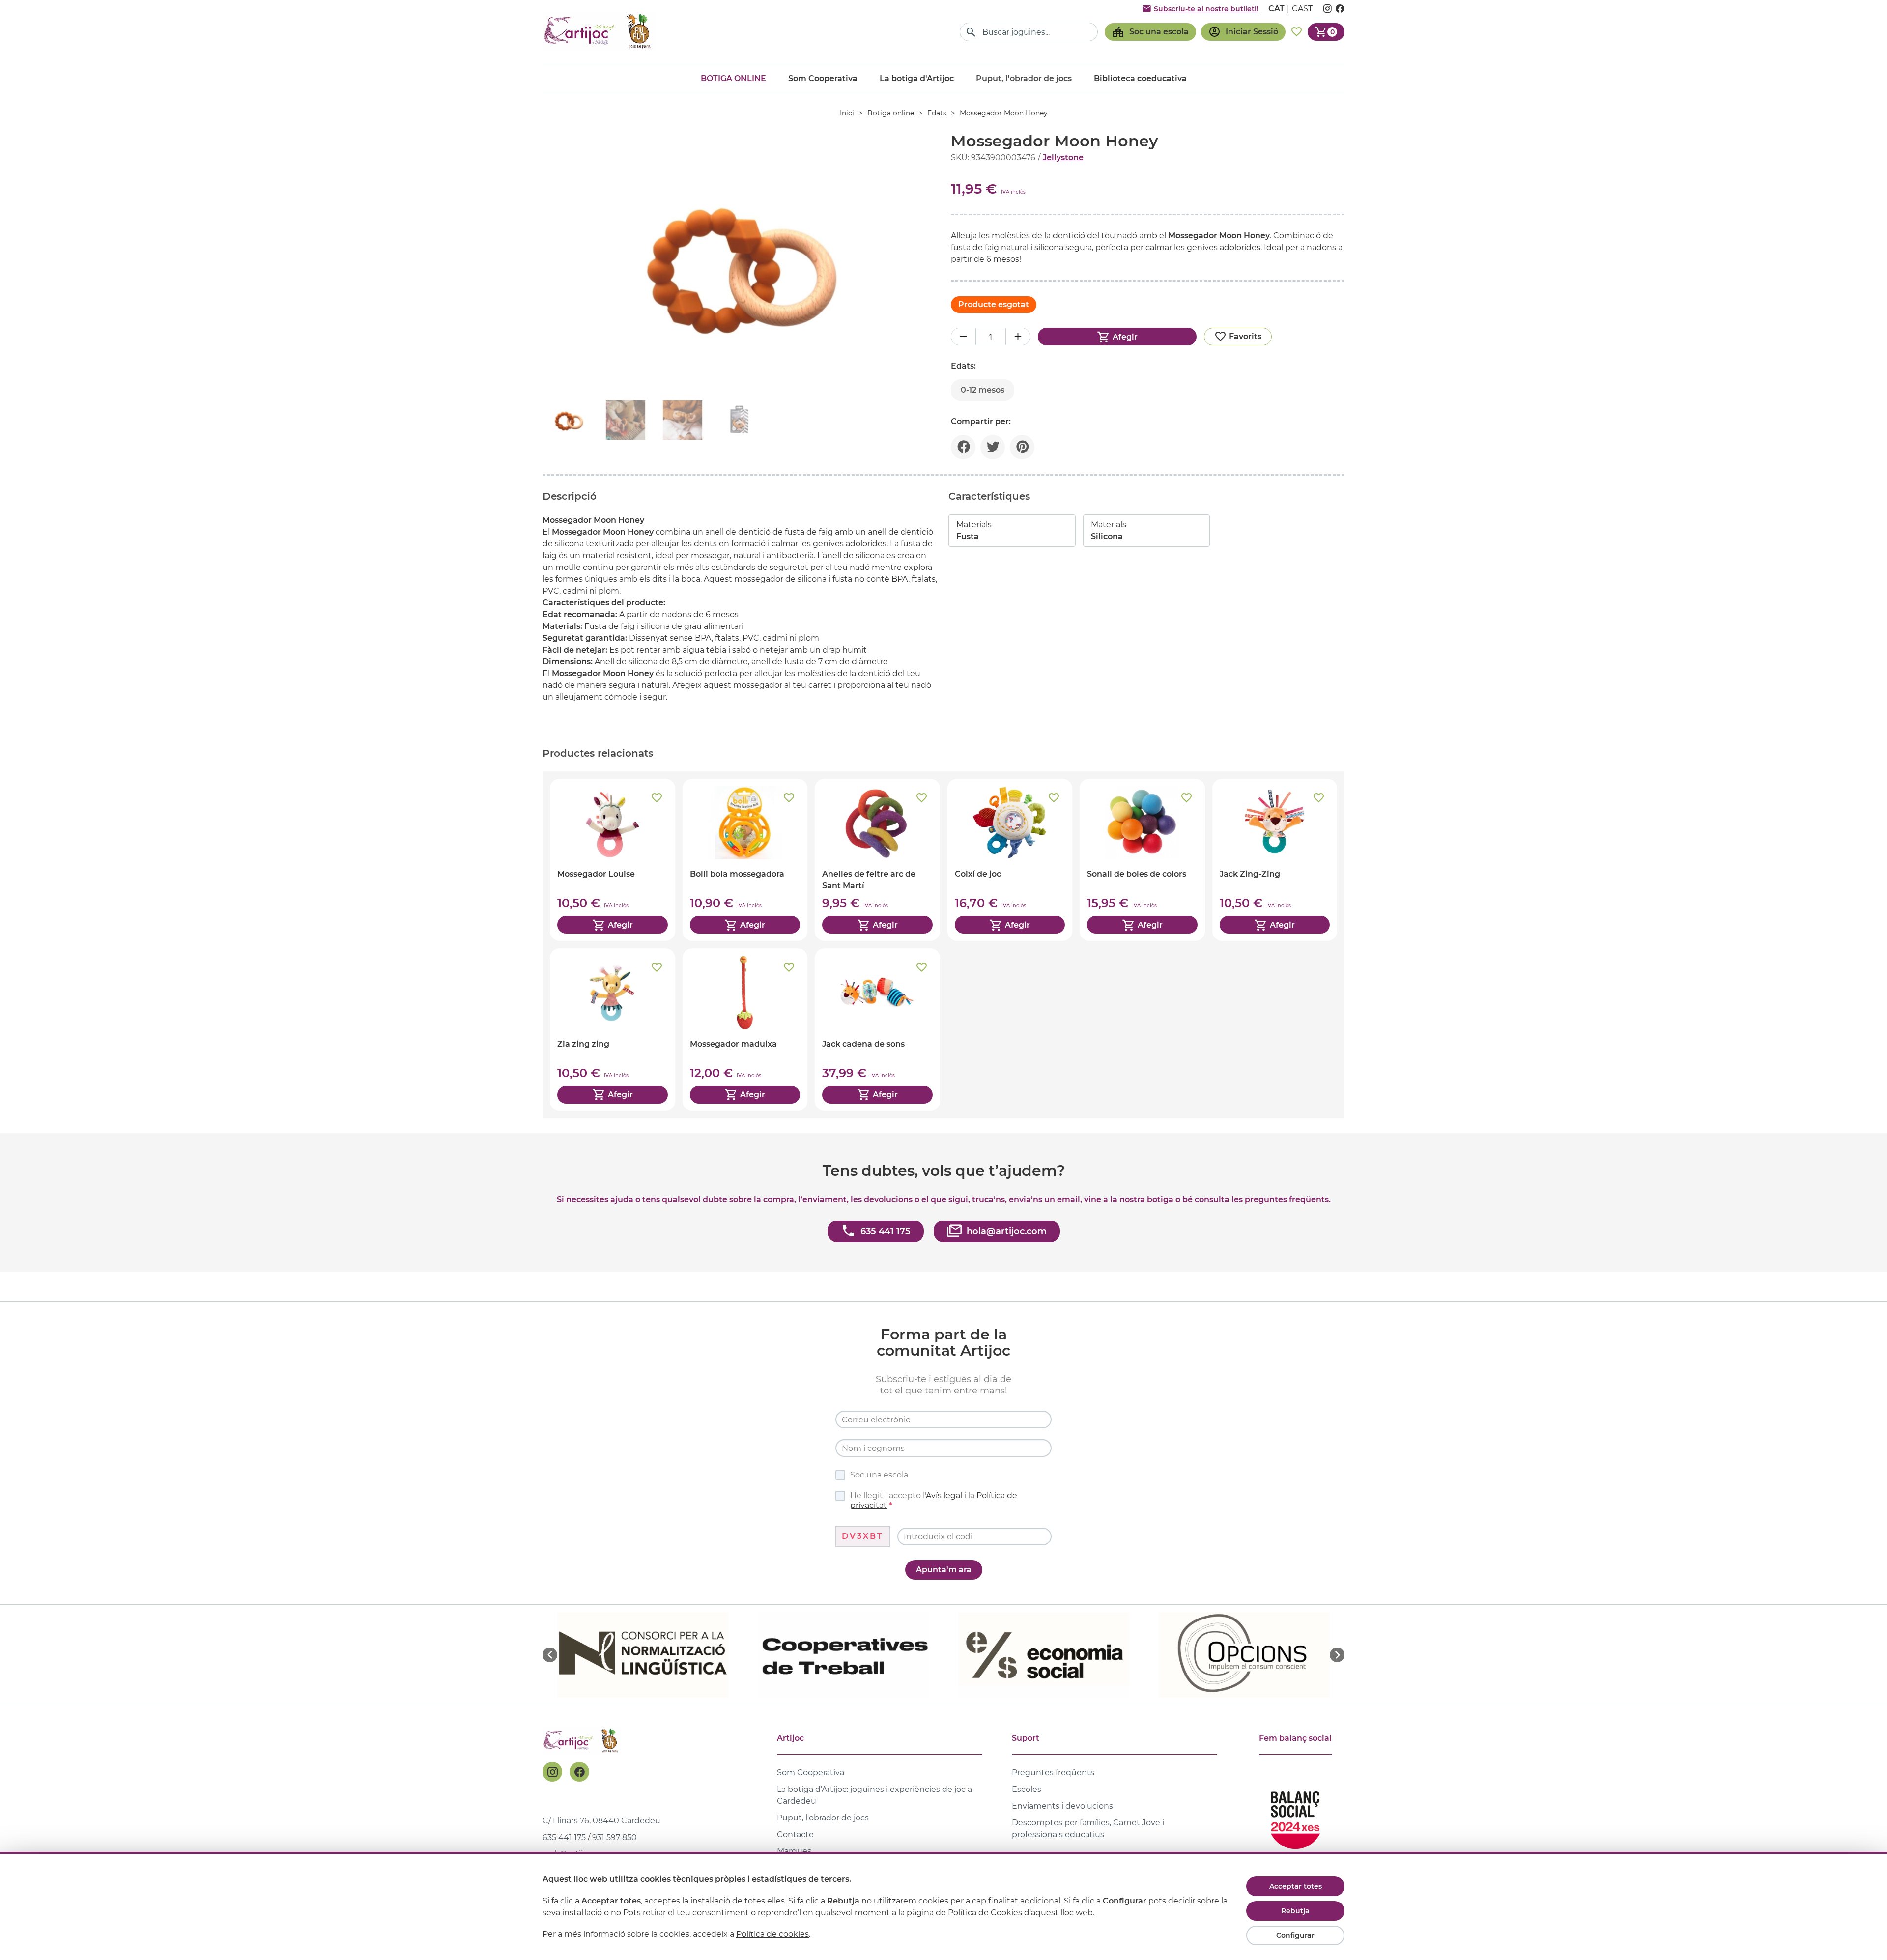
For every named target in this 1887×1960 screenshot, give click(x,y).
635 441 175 (564, 1837)
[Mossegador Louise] (613, 860)
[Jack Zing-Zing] (1275, 860)
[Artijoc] (599, 32)
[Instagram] (552, 1772)
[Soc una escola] (1150, 32)
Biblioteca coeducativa (1140, 78)
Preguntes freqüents (1053, 1773)
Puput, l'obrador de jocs (823, 1818)
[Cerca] (971, 32)
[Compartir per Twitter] (993, 447)
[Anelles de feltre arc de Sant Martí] (877, 860)
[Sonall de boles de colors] (1142, 860)
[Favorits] (1297, 32)
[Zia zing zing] (613, 1029)
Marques (794, 1851)
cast (1302, 9)
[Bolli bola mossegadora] (745, 860)
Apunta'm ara (944, 1570)
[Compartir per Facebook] (963, 447)
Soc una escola (879, 1475)
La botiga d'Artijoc (917, 78)
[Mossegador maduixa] (745, 1029)
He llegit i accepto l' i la (934, 1500)
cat (1276, 9)
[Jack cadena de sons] (877, 1029)
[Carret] (1326, 32)
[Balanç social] (1295, 1816)
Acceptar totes (1296, 1886)
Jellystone (1063, 157)
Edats (937, 113)
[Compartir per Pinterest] (1022, 447)
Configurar (1295, 1935)
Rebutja (1295, 1911)
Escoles (1027, 1789)
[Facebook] (579, 1772)
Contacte (795, 1834)
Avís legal (944, 1495)
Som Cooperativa (823, 78)
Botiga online (733, 78)
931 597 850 (615, 1837)
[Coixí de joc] (1010, 860)
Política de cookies (772, 1934)
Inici (847, 113)
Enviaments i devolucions (1062, 1806)
